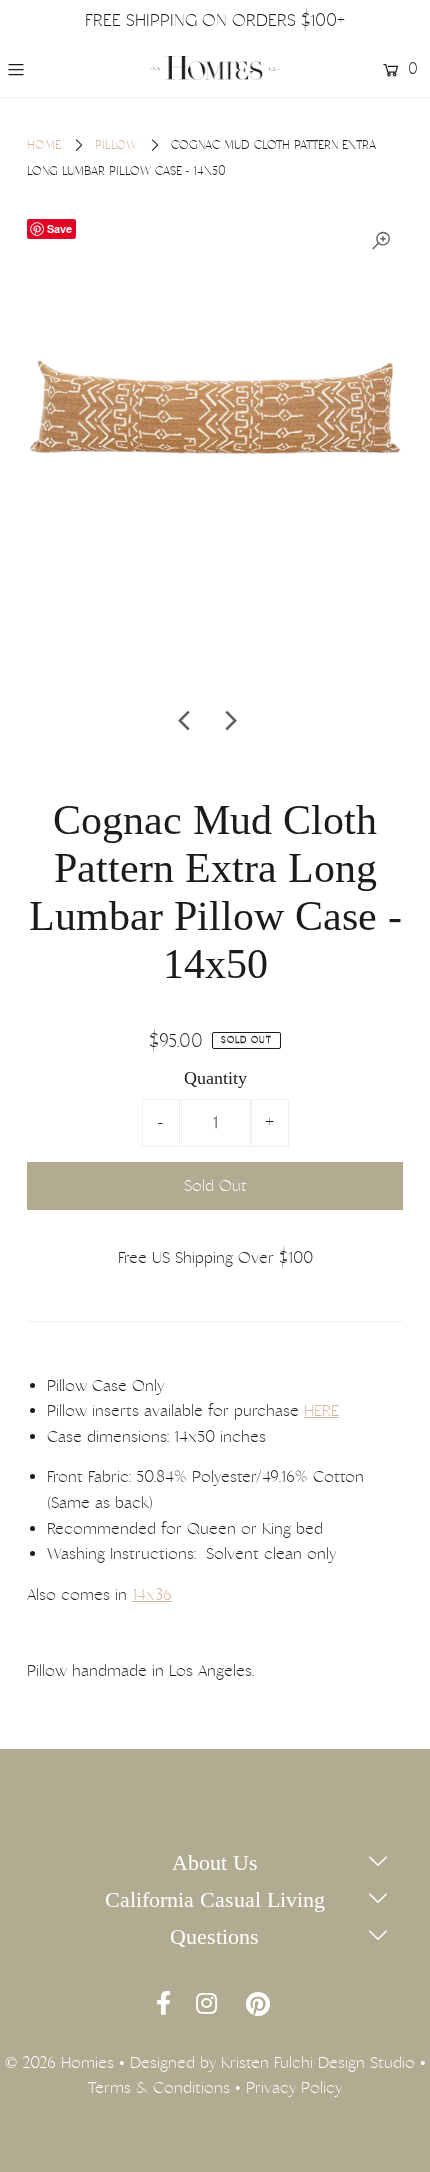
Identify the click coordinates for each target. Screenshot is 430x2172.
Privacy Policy (294, 2087)
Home (44, 145)
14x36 (152, 1594)
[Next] (230, 721)
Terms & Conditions (159, 2087)
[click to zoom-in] (381, 241)
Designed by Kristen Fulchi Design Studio (272, 2062)
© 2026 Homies (59, 2062)
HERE (321, 1410)
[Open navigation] (43, 69)
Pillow (116, 145)
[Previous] (186, 721)
